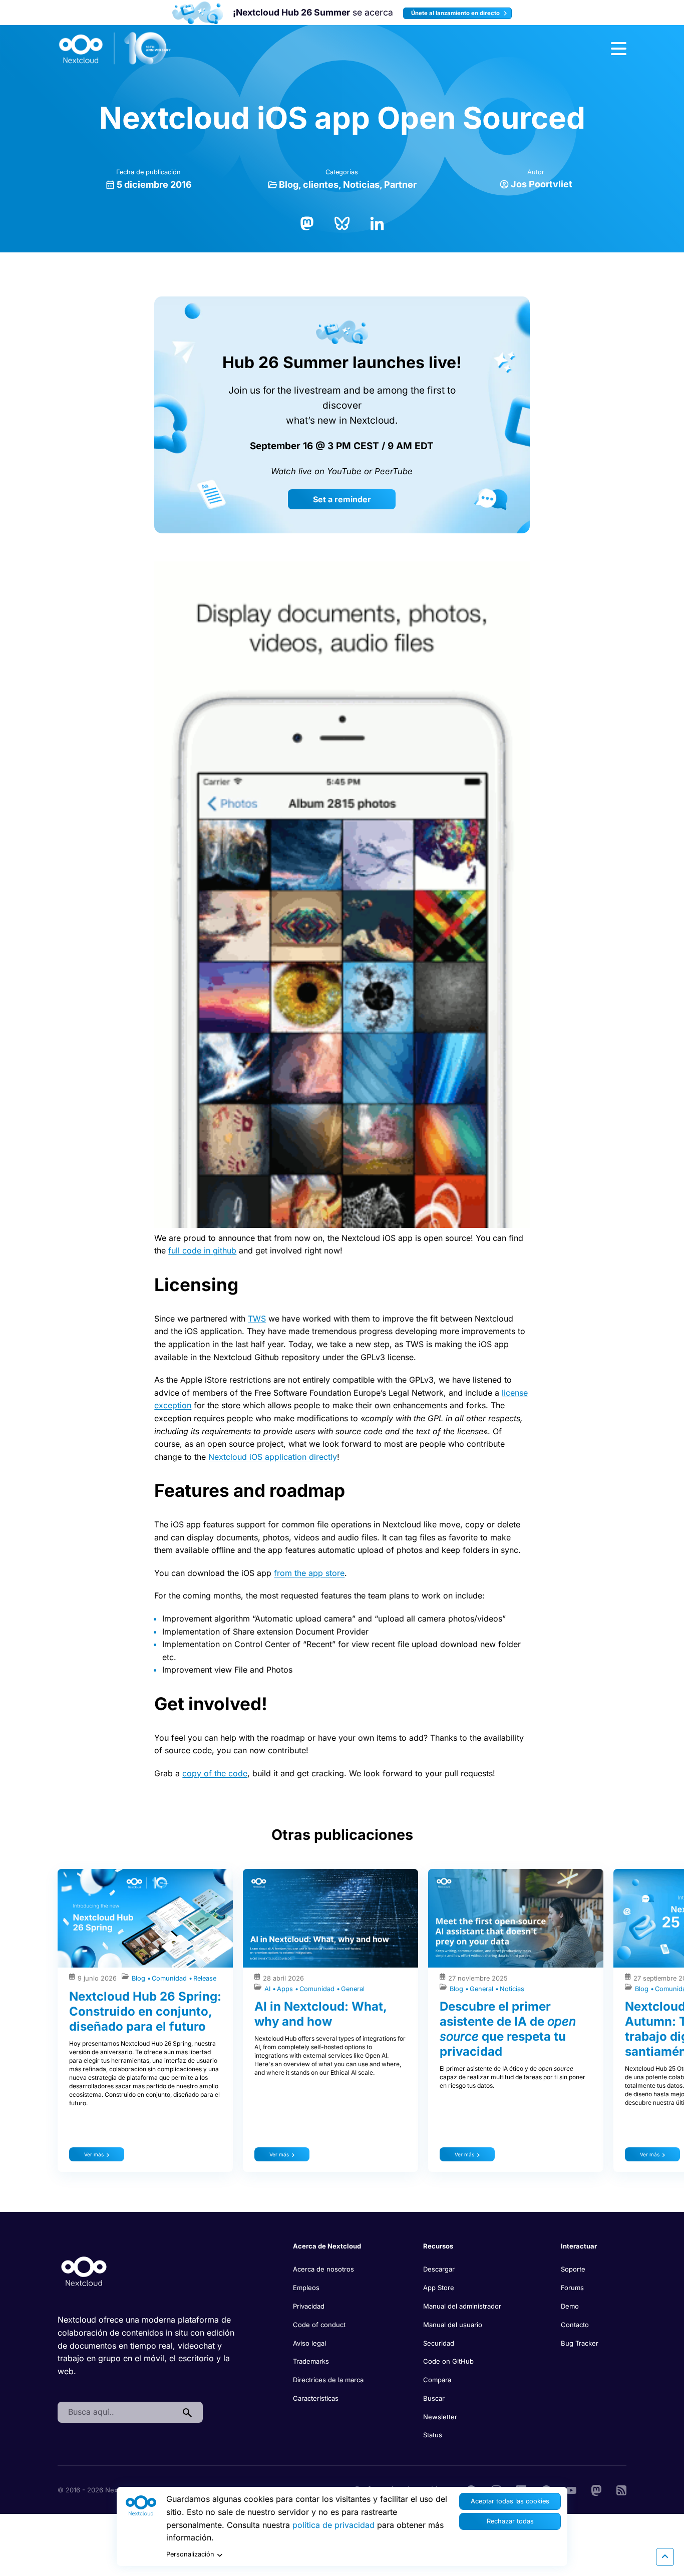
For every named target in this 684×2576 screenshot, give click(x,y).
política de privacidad (333, 2525)
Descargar (439, 2269)
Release (205, 1978)
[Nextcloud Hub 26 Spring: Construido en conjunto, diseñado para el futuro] (145, 1918)
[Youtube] (571, 2489)
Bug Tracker (580, 2343)
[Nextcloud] (115, 49)
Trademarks (311, 2361)
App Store (439, 2288)
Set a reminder (342, 499)
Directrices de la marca (328, 2380)
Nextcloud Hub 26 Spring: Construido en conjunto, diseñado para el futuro (145, 2011)
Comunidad (170, 1978)
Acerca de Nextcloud (327, 2246)
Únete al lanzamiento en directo (456, 13)
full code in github (202, 1250)
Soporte (573, 2269)
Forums (572, 2288)
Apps (286, 1989)
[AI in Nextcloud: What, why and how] (330, 1918)
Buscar (434, 2398)
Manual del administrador (462, 2306)
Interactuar (579, 2246)
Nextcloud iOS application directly (273, 1457)
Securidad (439, 2343)
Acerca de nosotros (323, 2269)
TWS (257, 1319)
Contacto (575, 2325)
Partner (400, 185)
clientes (321, 185)
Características (316, 2398)
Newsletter (440, 2417)
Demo (570, 2306)
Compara (437, 2380)
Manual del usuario (453, 2325)
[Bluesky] (342, 222)
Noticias (361, 185)
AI (268, 1989)
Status (433, 2435)
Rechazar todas (510, 2521)
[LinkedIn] (377, 222)
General (353, 1989)
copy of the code (215, 1773)
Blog (289, 185)
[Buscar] (187, 2412)
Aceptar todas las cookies (510, 2501)
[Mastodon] (307, 222)
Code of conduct (319, 2325)
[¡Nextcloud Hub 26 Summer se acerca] (198, 13)
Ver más (94, 2154)
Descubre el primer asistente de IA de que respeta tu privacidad (508, 2029)
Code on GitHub (448, 2361)
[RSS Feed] (621, 2489)
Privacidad (309, 2306)
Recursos (438, 2246)
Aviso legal (309, 2343)
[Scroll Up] (665, 2557)
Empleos (306, 2288)
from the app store (309, 1573)
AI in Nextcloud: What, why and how (320, 2014)
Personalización (190, 2554)
